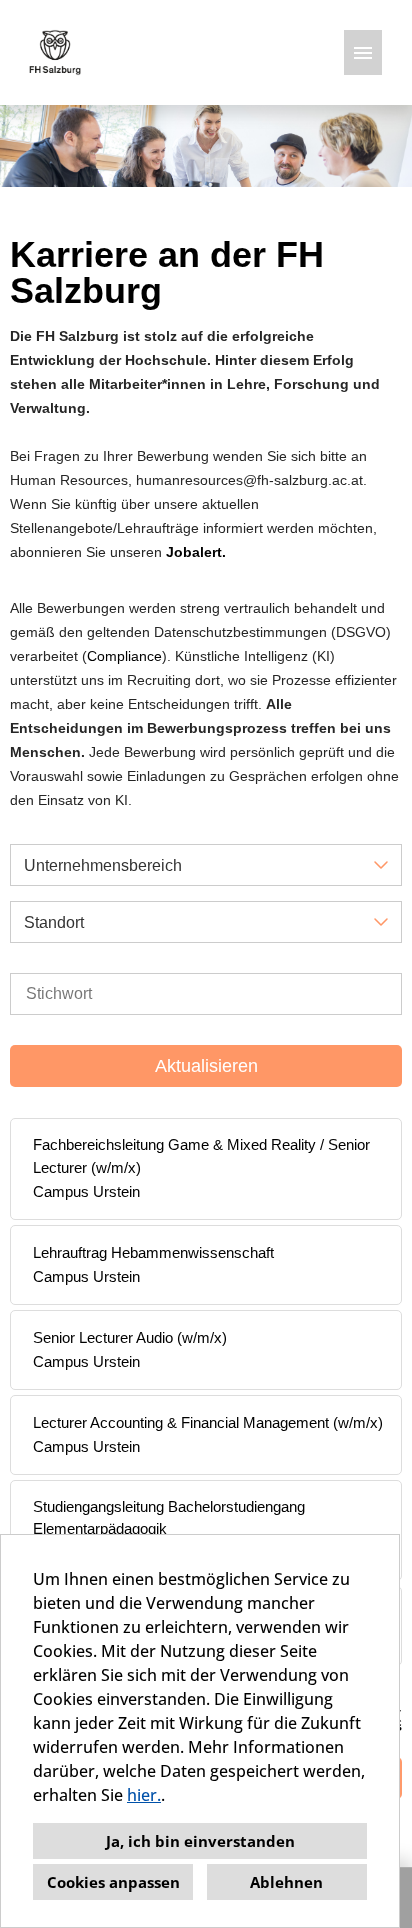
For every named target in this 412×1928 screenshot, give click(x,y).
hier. (144, 1795)
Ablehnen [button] (286, 1882)
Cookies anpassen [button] (113, 1882)
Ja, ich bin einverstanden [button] (200, 1841)
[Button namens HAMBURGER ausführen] (363, 52)
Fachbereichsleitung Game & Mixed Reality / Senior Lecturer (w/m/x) (201, 1156)
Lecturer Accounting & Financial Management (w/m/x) (208, 1422)
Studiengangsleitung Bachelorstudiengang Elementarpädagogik (169, 1518)
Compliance (124, 656)
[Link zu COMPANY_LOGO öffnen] (55, 52)
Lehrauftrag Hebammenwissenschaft (153, 1252)
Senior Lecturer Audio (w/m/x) (130, 1337)
